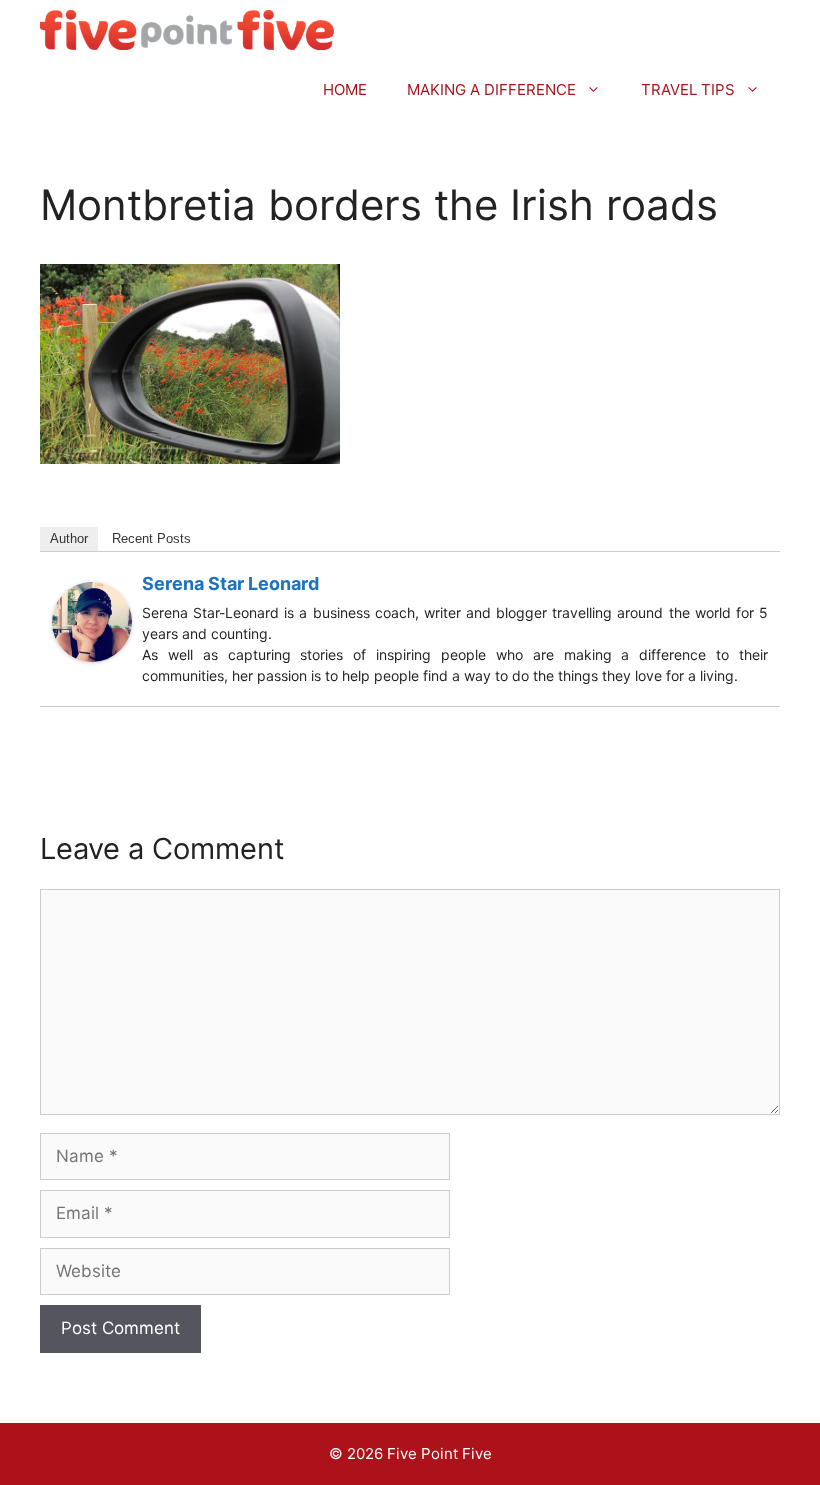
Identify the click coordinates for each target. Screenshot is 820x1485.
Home (345, 89)
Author (69, 538)
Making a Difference (491, 89)
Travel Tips (688, 89)
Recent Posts (151, 538)
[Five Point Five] (187, 30)
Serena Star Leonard (230, 583)
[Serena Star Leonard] (92, 656)
